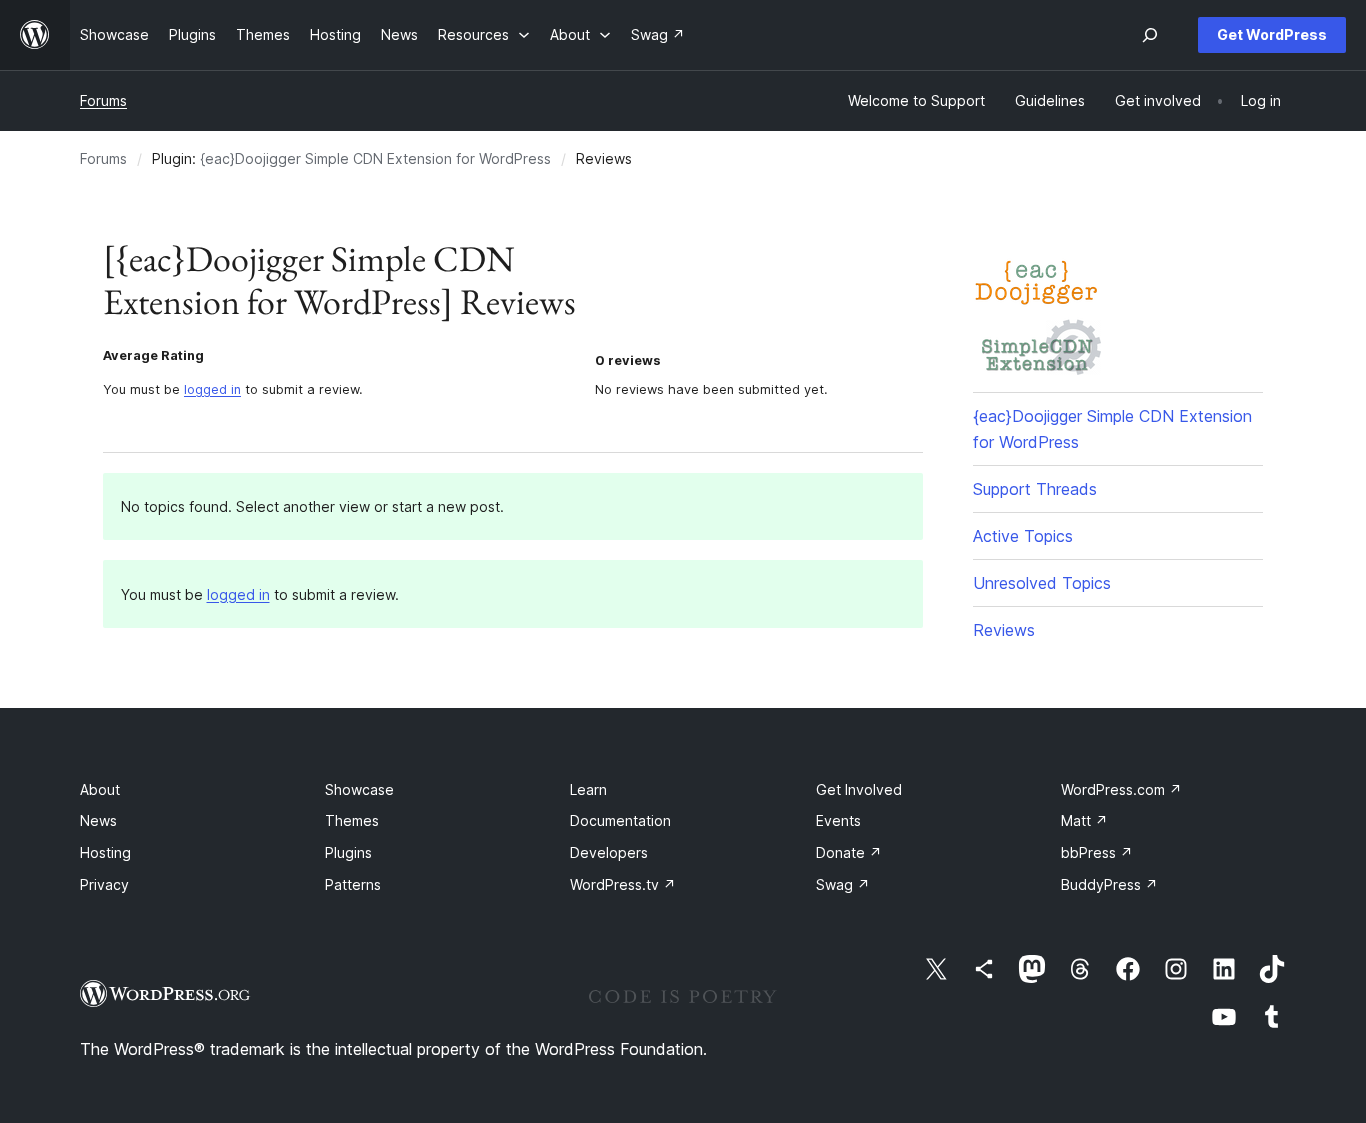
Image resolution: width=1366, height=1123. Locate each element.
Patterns (353, 884)
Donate (849, 852)
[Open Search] (1150, 35)
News (98, 820)
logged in (212, 389)
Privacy (104, 884)
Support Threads (1035, 489)
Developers (609, 852)
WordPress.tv (623, 884)
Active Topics (1023, 536)
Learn (588, 789)
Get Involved (859, 789)
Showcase (359, 789)
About (100, 789)
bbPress (1097, 852)
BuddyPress (1109, 884)
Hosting (105, 852)
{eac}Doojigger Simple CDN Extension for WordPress (375, 158)
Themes (352, 820)
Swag (843, 884)
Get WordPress (1272, 34)
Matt (1084, 820)
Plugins (348, 852)
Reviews (1004, 630)
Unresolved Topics (1042, 583)
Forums (103, 100)
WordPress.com (1121, 789)
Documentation (620, 820)
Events (838, 820)
